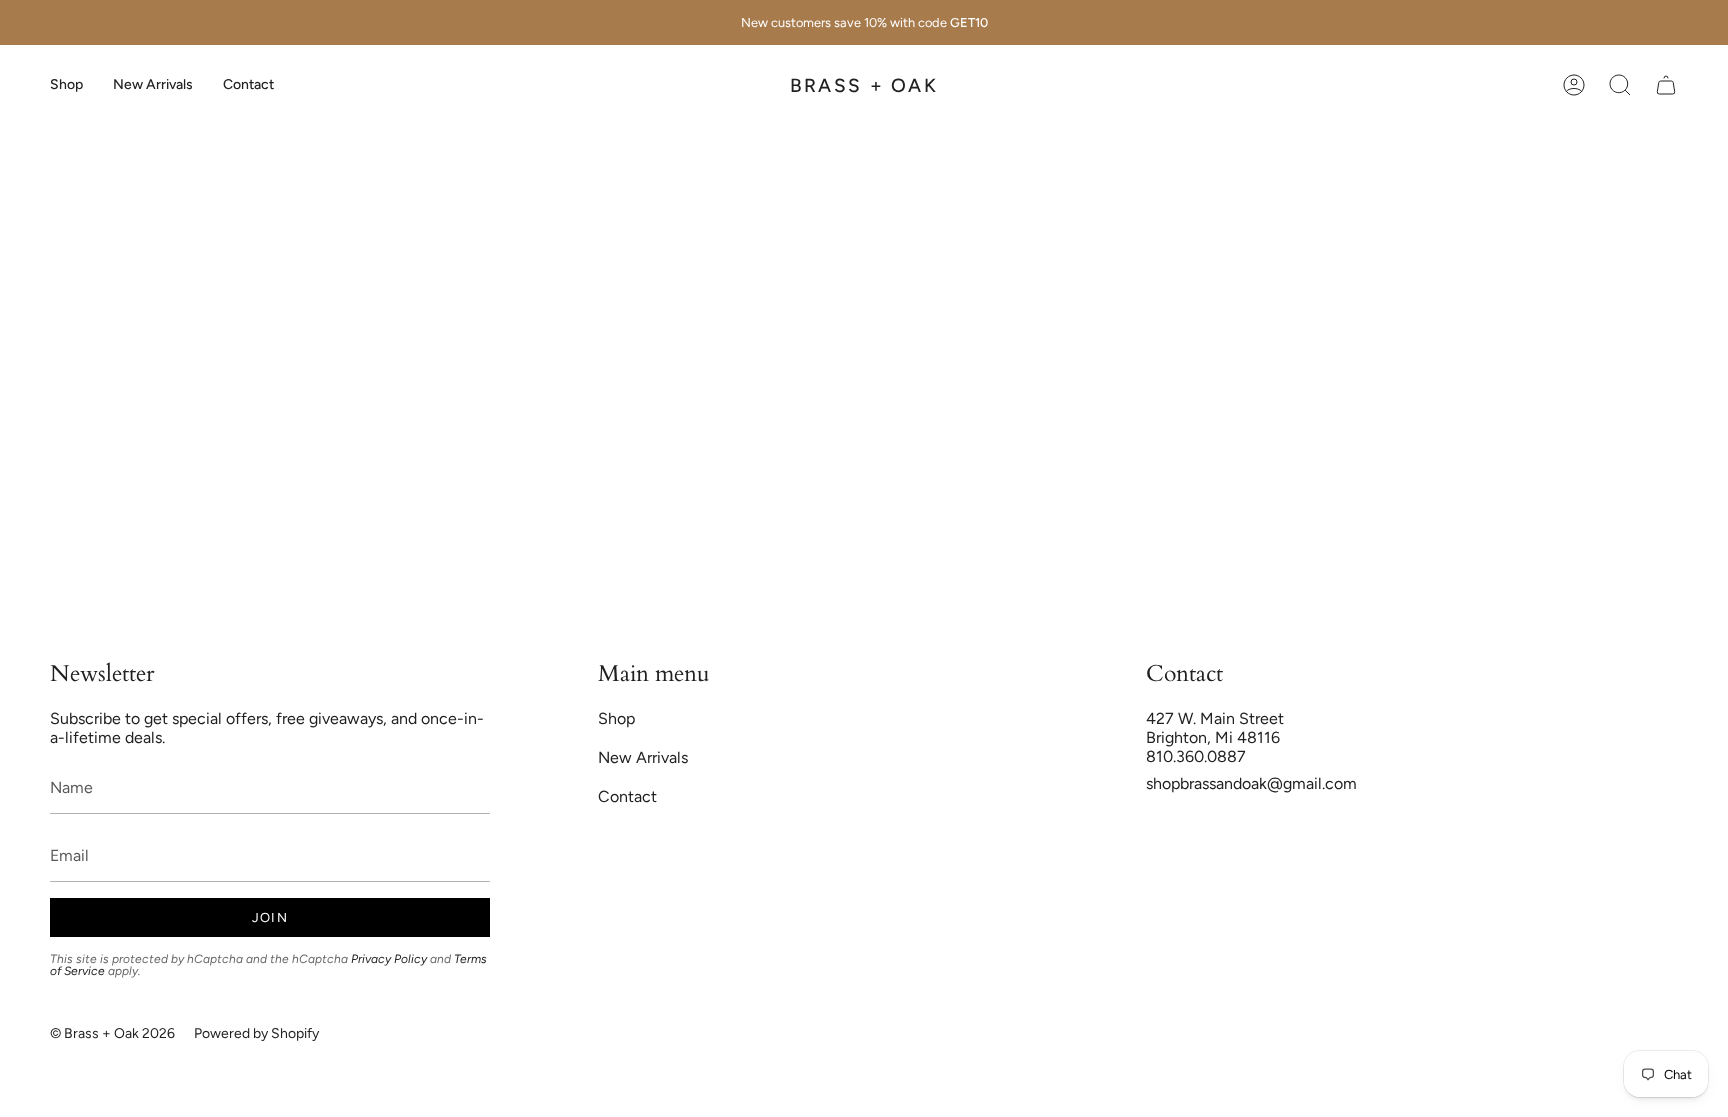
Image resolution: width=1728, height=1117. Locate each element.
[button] (66, 85)
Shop (616, 718)
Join (270, 917)
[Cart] (1666, 85)
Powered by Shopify (256, 1033)
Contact (627, 796)
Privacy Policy (389, 959)
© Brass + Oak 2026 (112, 1033)
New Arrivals (643, 757)
